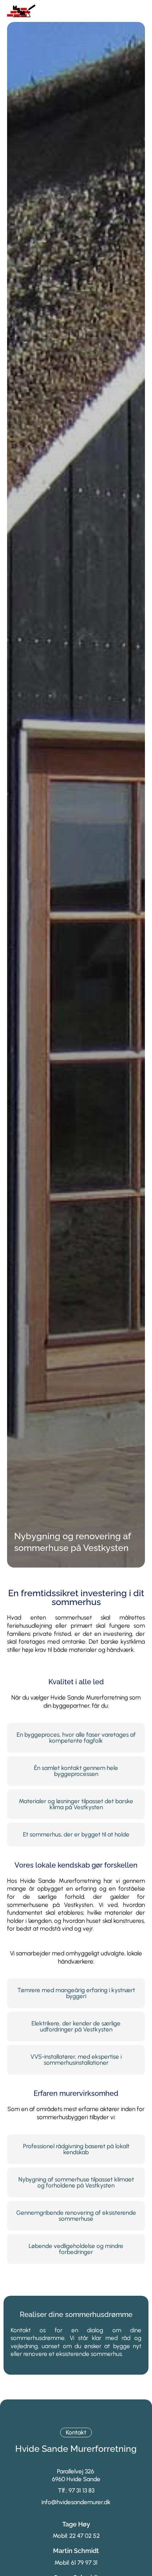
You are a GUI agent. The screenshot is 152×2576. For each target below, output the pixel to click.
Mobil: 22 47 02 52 (76, 2536)
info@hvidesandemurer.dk (76, 2502)
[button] (140, 11)
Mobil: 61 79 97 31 (76, 2563)
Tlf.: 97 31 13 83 (76, 2490)
